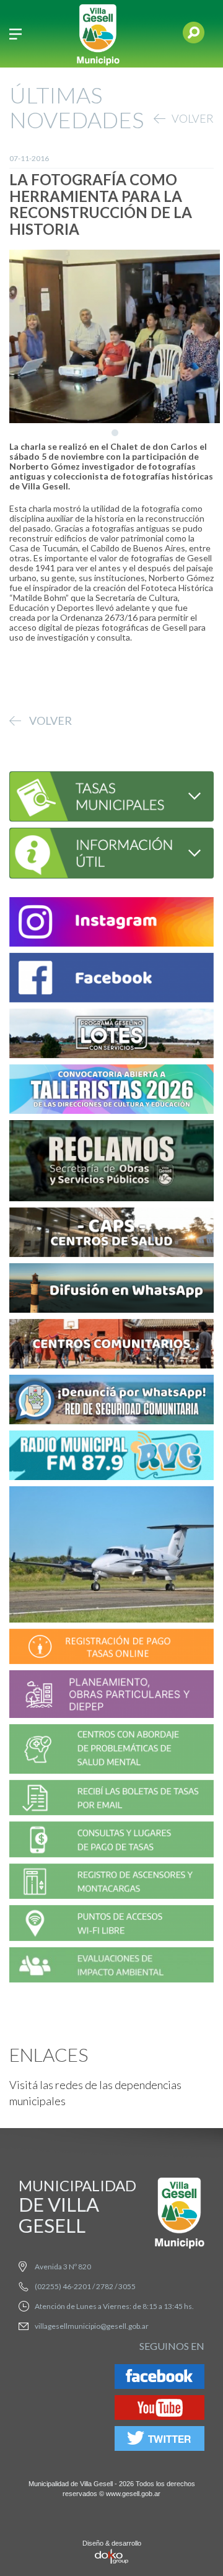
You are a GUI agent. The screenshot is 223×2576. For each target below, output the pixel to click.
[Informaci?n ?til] (111, 852)
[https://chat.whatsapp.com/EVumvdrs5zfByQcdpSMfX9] (111, 1290)
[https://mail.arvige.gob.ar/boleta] (111, 1799)
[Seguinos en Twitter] (160, 2441)
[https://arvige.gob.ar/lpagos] (111, 1842)
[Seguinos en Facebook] (160, 2379)
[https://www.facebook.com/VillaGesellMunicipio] (111, 980)
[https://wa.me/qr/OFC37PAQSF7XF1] (111, 1402)
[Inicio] (98, 34)
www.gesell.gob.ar (133, 2494)
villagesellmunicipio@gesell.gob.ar (92, 2326)
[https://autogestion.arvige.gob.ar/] (111, 1648)
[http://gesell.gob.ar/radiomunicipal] (111, 1457)
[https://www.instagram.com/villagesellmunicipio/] (111, 924)
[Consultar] (111, 795)
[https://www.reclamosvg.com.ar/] (111, 1163)
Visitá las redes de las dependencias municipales (95, 2093)
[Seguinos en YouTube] (160, 2410)
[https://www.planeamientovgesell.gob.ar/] (111, 1696)
